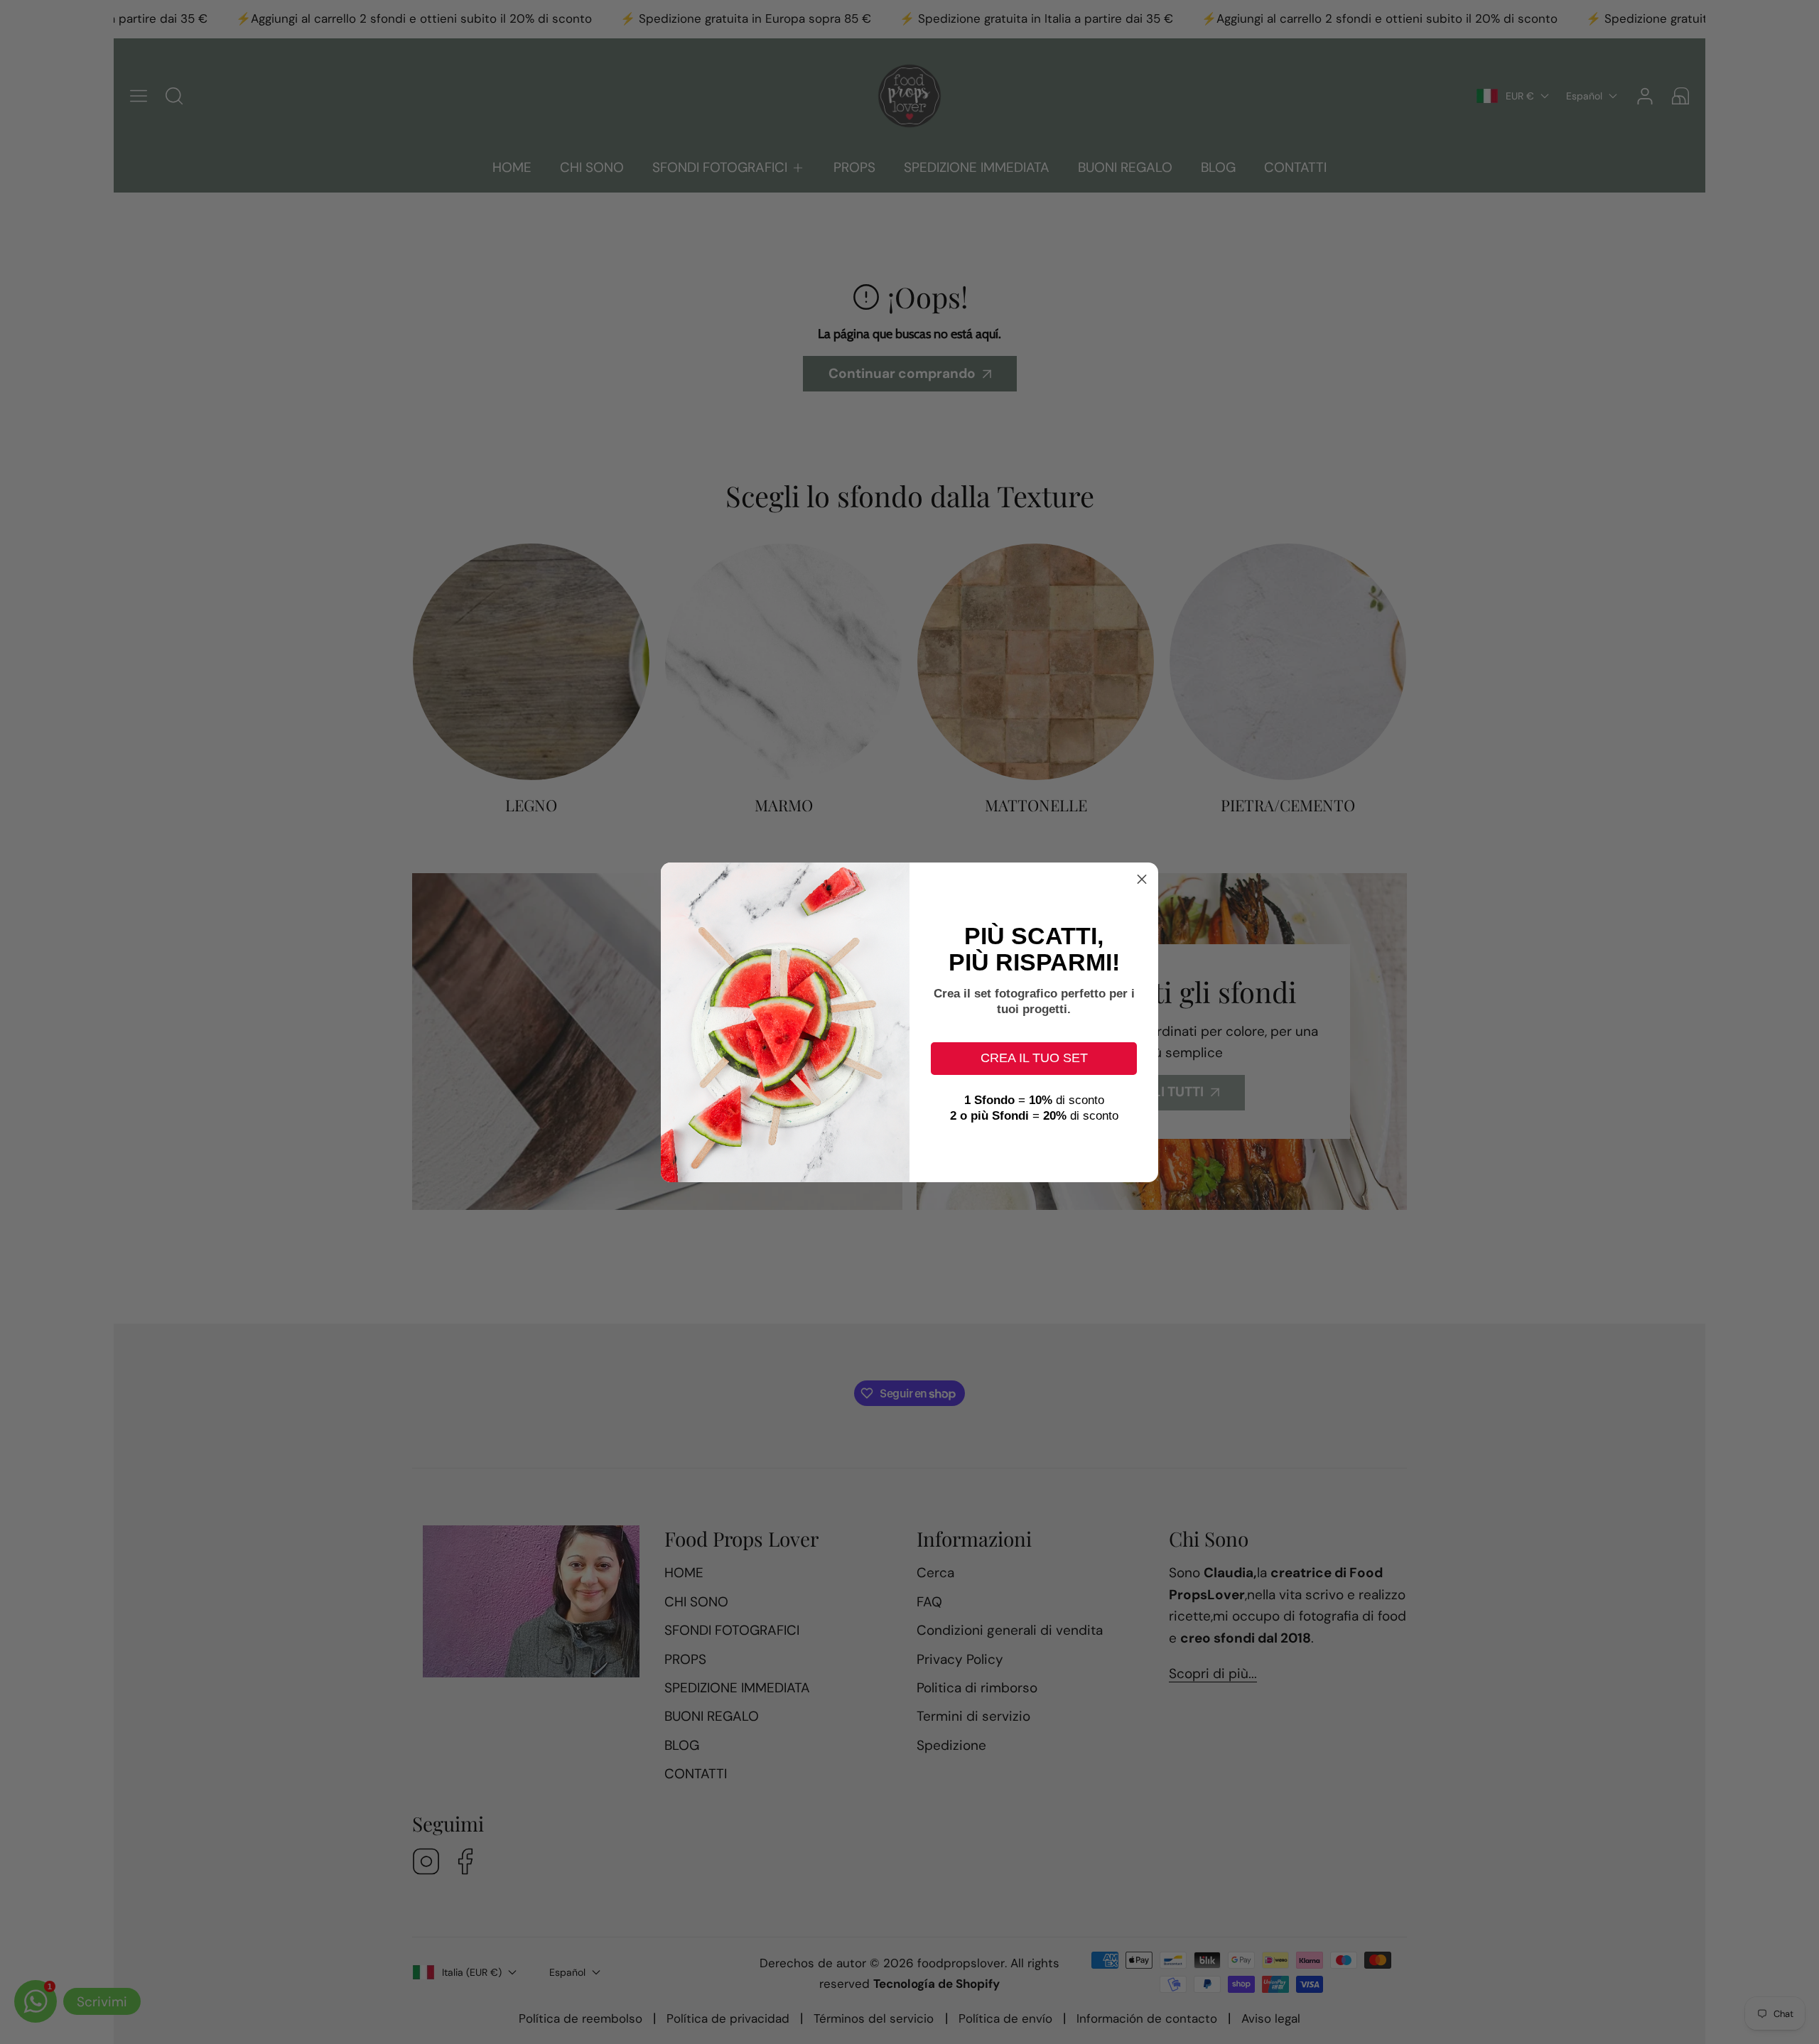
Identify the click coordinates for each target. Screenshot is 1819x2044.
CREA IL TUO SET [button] (1034, 1058)
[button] (1142, 879)
